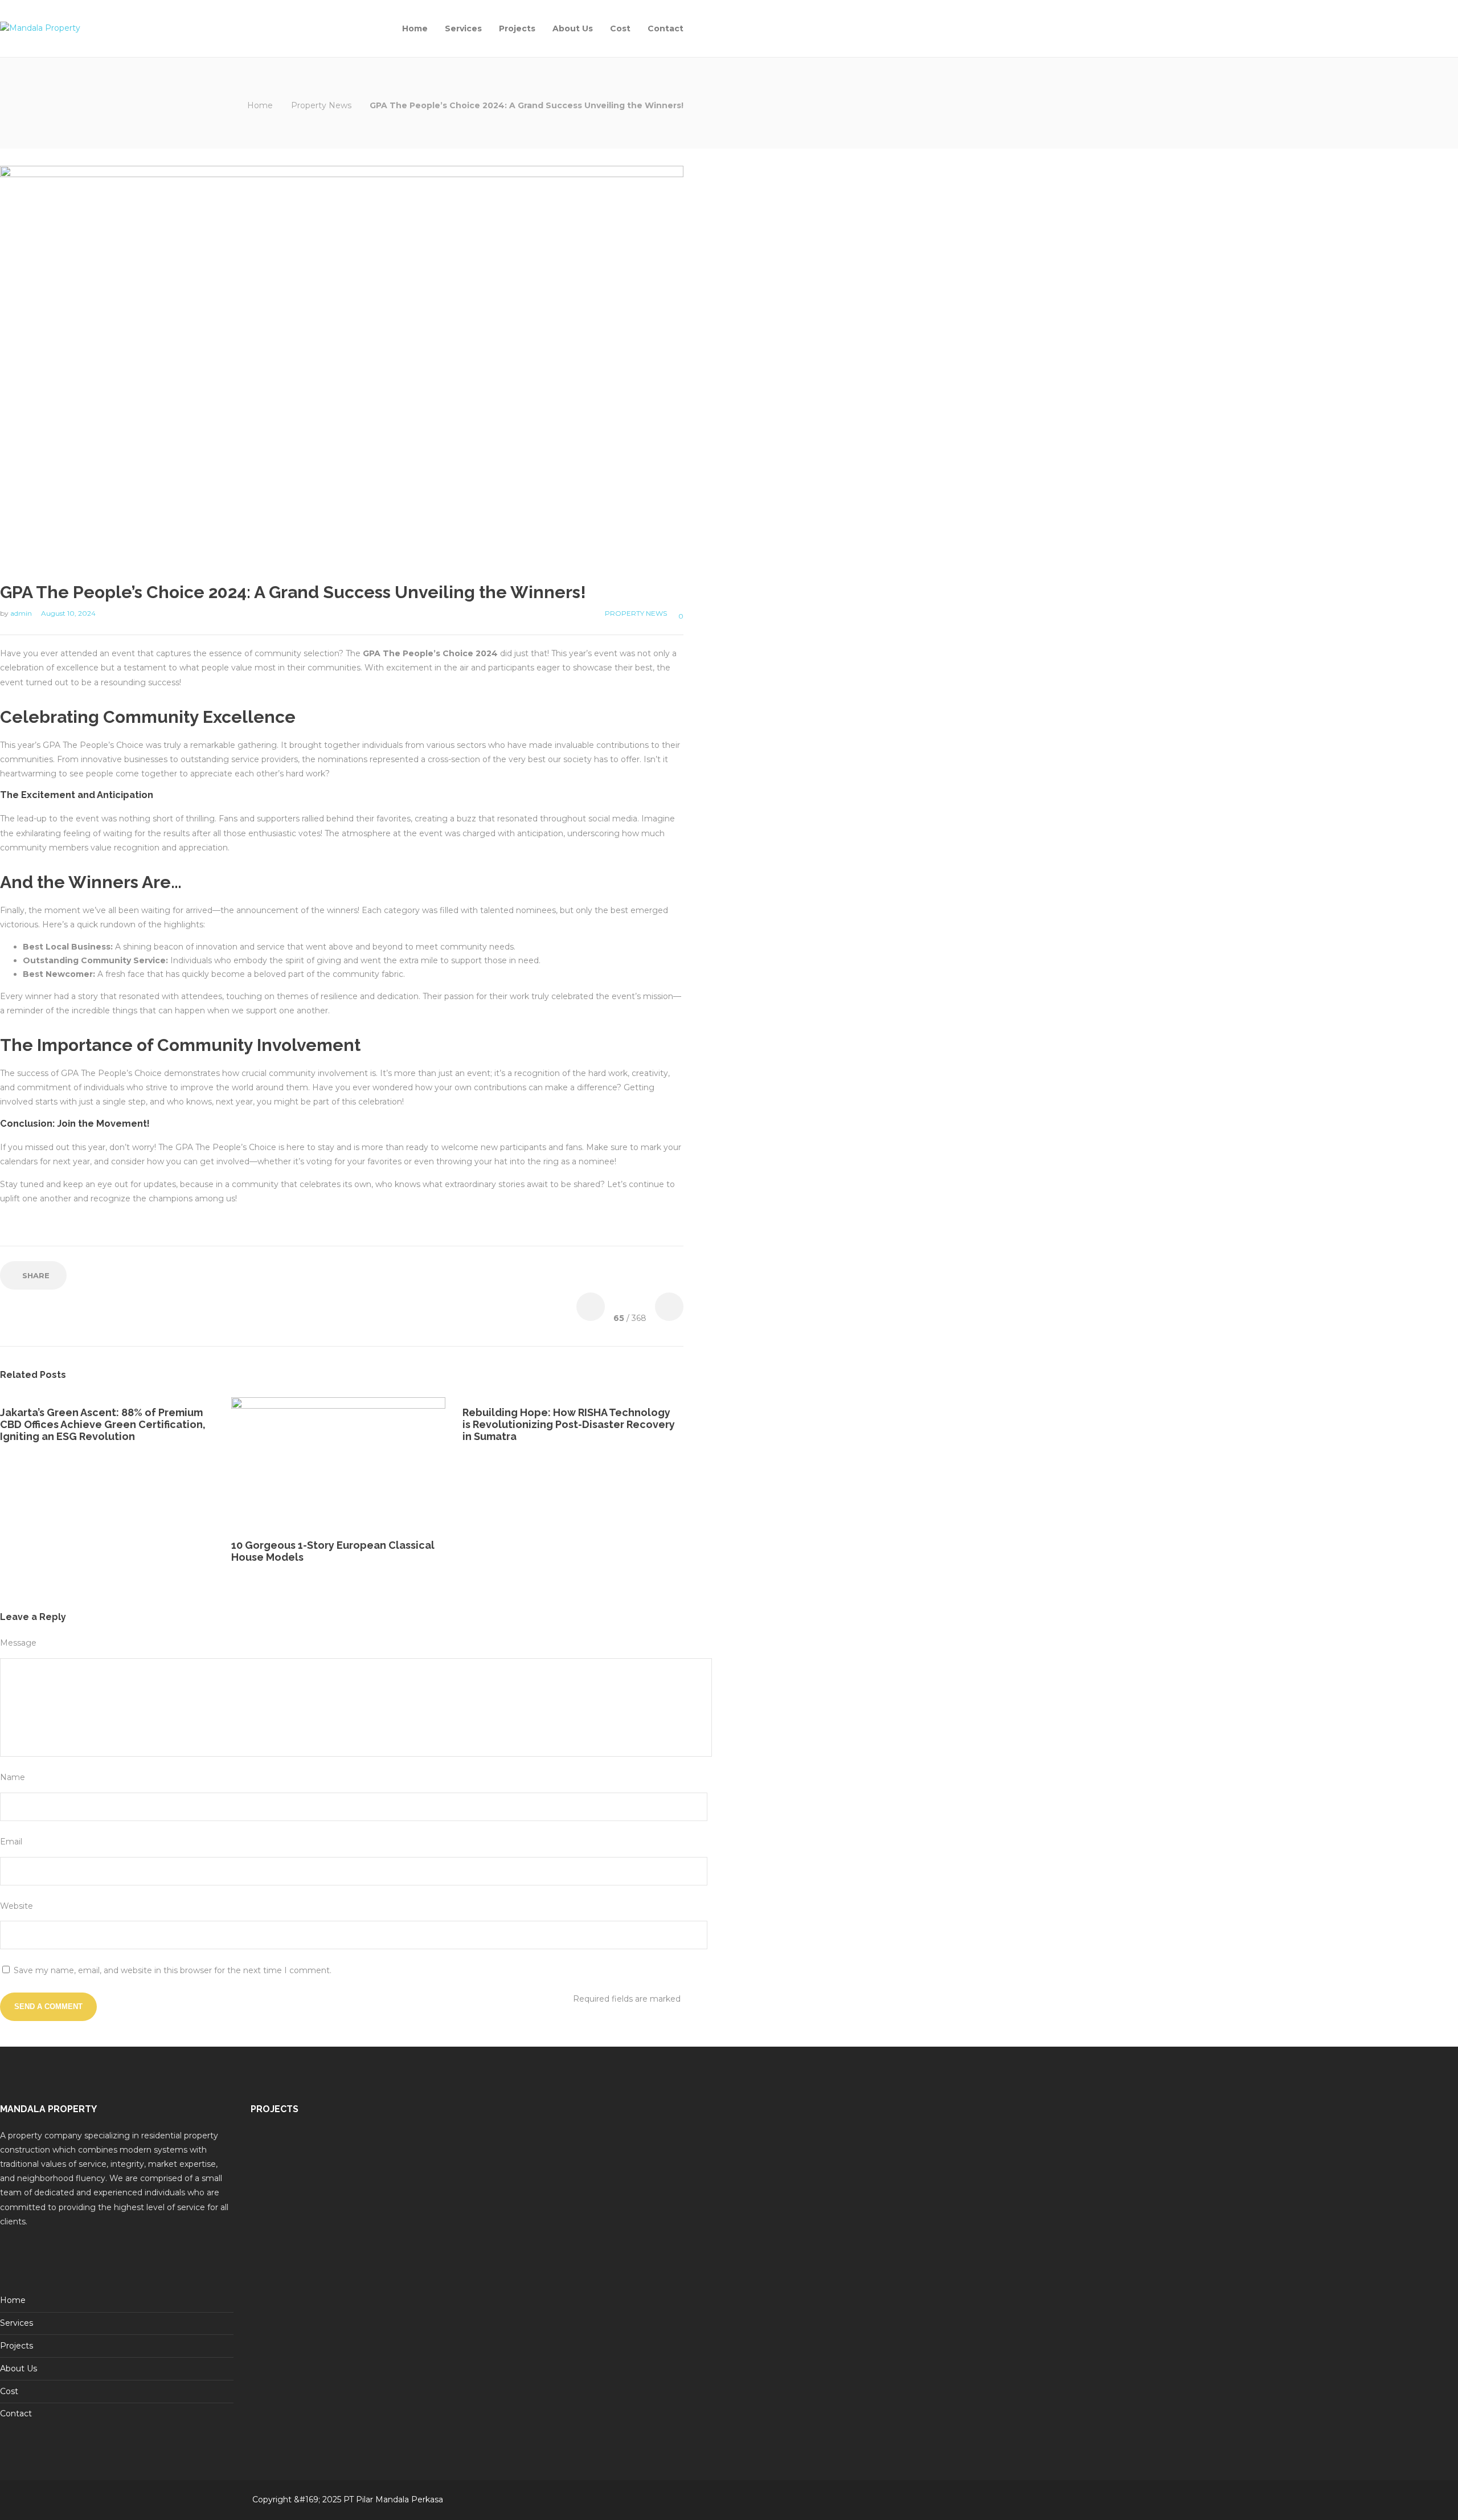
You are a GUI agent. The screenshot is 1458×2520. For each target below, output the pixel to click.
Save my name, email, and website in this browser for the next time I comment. (173, 1970)
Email (11, 1842)
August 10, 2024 (68, 613)
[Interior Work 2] (345, 2223)
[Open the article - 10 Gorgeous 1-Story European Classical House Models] (285, 1464)
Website (17, 1906)
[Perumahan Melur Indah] (279, 2223)
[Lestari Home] (279, 2157)
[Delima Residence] (410, 2223)
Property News (321, 105)
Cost (620, 28)
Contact (665, 28)
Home (415, 28)
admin (22, 613)
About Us (573, 28)
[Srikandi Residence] (410, 2157)
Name (13, 1777)
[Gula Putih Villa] (345, 2157)
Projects (517, 28)
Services (463, 28)
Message (18, 1643)
